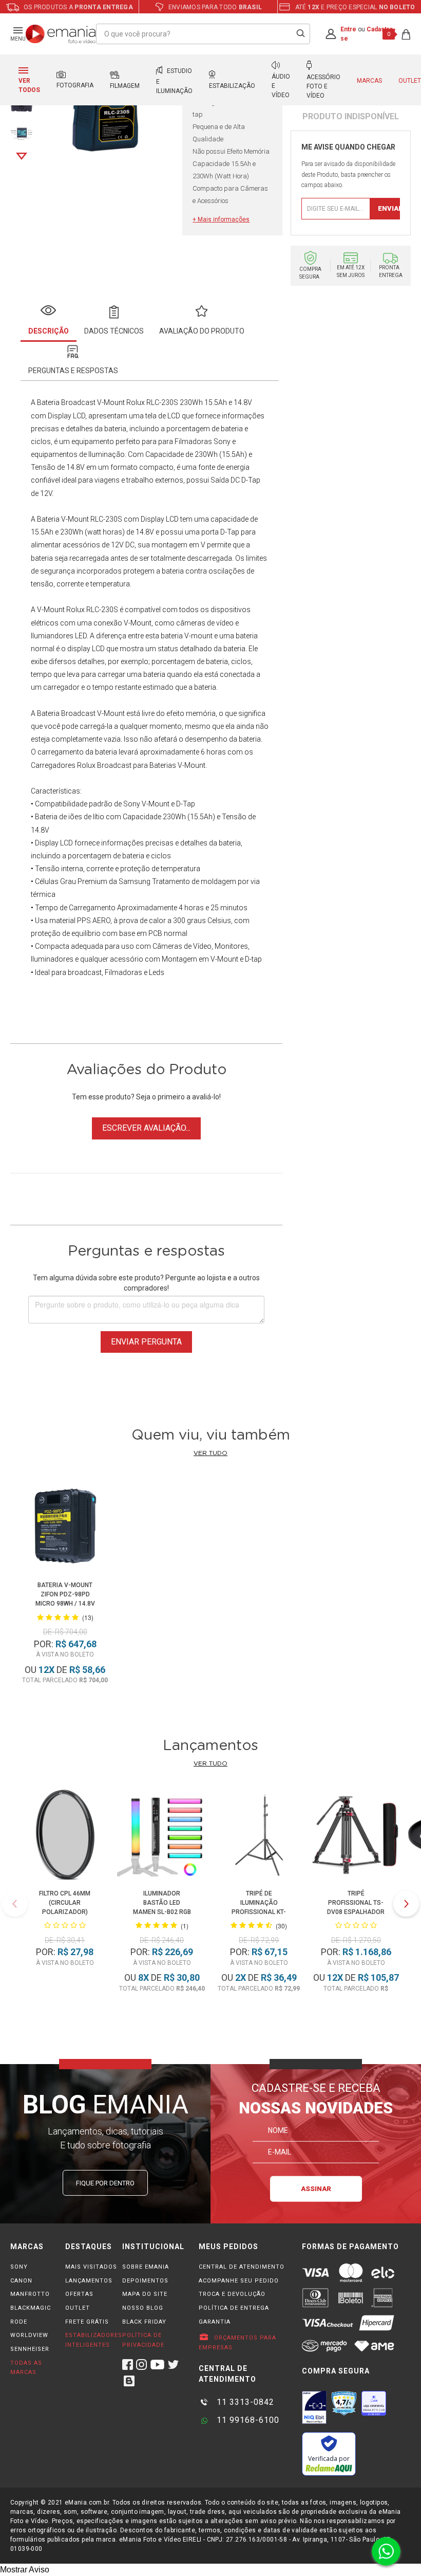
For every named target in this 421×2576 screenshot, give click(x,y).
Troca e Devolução (232, 2294)
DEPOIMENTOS (145, 2281)
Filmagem (125, 86)
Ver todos (29, 85)
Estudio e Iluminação (174, 81)
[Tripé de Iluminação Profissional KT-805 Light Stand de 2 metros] (259, 1836)
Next (22, 156)
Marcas (369, 81)
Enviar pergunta (146, 1342)
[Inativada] (314, 2407)
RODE (19, 2322)
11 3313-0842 (244, 2402)
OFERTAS (79, 2294)
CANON (21, 2281)
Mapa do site (145, 2294)
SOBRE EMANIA (146, 2267)
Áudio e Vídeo (281, 86)
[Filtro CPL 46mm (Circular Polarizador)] (65, 1836)
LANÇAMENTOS (89, 2281)
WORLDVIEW (29, 2335)
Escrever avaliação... (146, 1128)
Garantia (215, 2322)
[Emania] (61, 34)
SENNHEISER (30, 2349)
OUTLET (78, 2308)
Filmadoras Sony (203, 441)
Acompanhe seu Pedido (239, 2281)
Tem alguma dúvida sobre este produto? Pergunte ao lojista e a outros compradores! (146, 1283)
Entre (348, 29)
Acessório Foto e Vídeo (323, 86)
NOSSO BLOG (143, 2308)
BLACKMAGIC (31, 2308)
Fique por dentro (105, 2183)
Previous (15, 1904)
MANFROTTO (30, 2294)
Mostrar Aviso (25, 2570)
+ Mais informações (221, 219)
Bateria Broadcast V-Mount (81, 402)
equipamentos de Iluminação (78, 454)
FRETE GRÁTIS (87, 2322)
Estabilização (232, 86)
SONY (19, 2267)
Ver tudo (210, 1453)
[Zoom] (22, 132)
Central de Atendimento (242, 2267)
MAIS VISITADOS (91, 2267)
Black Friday (144, 2322)
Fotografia (75, 85)
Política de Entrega (234, 2308)
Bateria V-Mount (63, 519)
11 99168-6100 (247, 2420)
